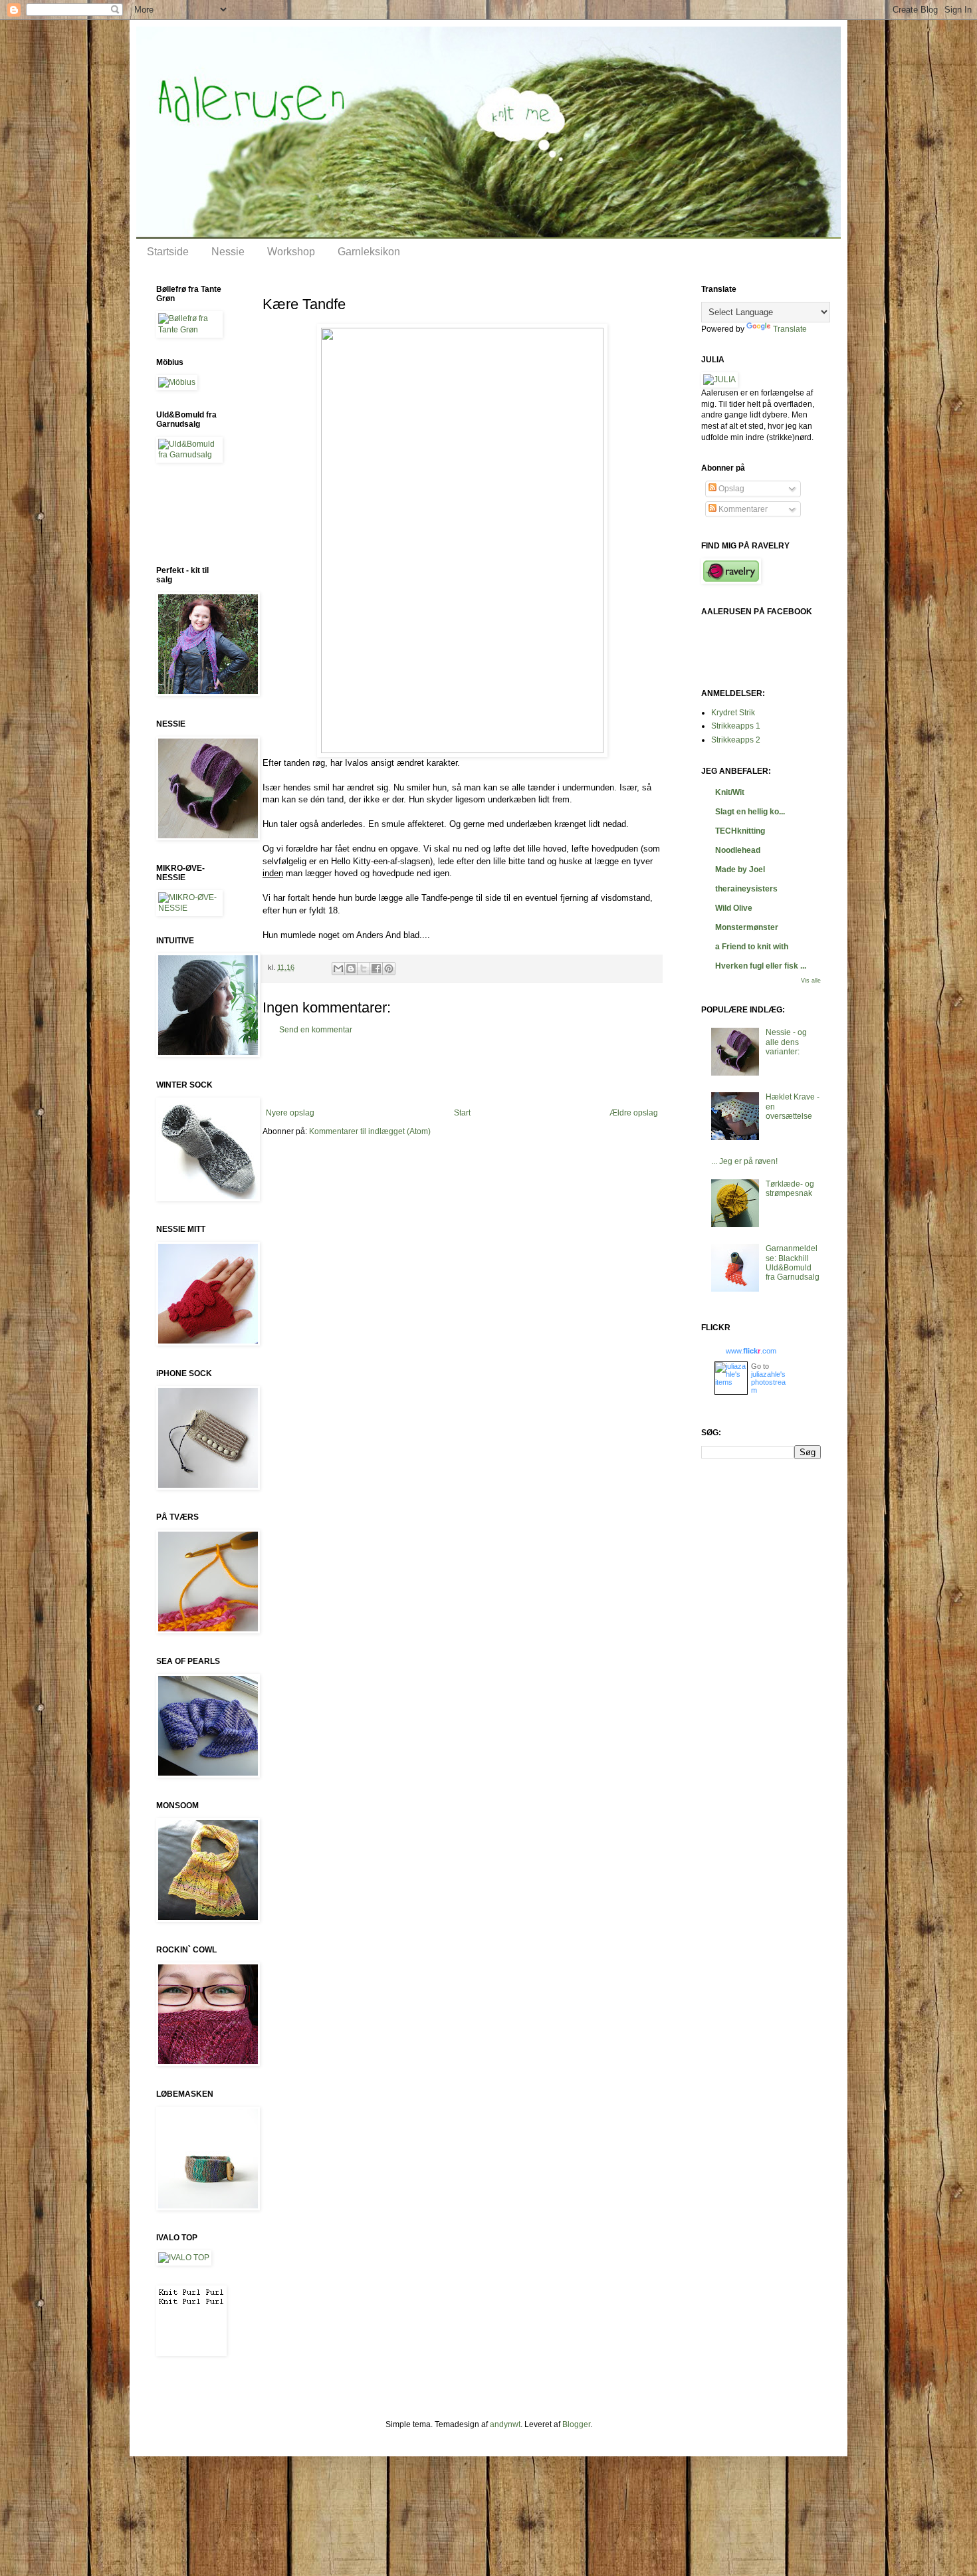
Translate (790, 329)
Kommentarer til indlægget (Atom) (370, 1131)
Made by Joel (740, 870)
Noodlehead (738, 850)
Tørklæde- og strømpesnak (790, 1189)
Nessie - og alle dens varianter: (786, 1042)
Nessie (228, 252)
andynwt (505, 2424)
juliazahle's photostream (768, 1382)
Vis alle (811, 981)
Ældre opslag (634, 1113)
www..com (751, 1351)
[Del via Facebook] (376, 969)
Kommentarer (742, 509)
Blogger (576, 2424)
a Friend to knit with (752, 947)
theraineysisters (746, 889)
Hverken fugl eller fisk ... (761, 966)
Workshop (291, 252)
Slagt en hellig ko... (750, 812)
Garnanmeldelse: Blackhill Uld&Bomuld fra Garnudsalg (793, 1263)
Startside (168, 252)
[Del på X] (364, 969)
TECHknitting (740, 831)
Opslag (730, 489)
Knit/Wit (730, 792)
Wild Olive (734, 908)
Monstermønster (747, 927)
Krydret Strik (733, 713)
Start (462, 1113)
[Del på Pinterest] (389, 969)
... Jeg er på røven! (744, 1161)
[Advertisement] (462, 1072)
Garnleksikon (369, 252)
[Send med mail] (338, 969)
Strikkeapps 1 (736, 726)
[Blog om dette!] (351, 969)
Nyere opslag (290, 1113)
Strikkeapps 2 (736, 740)
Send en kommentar (316, 1030)
